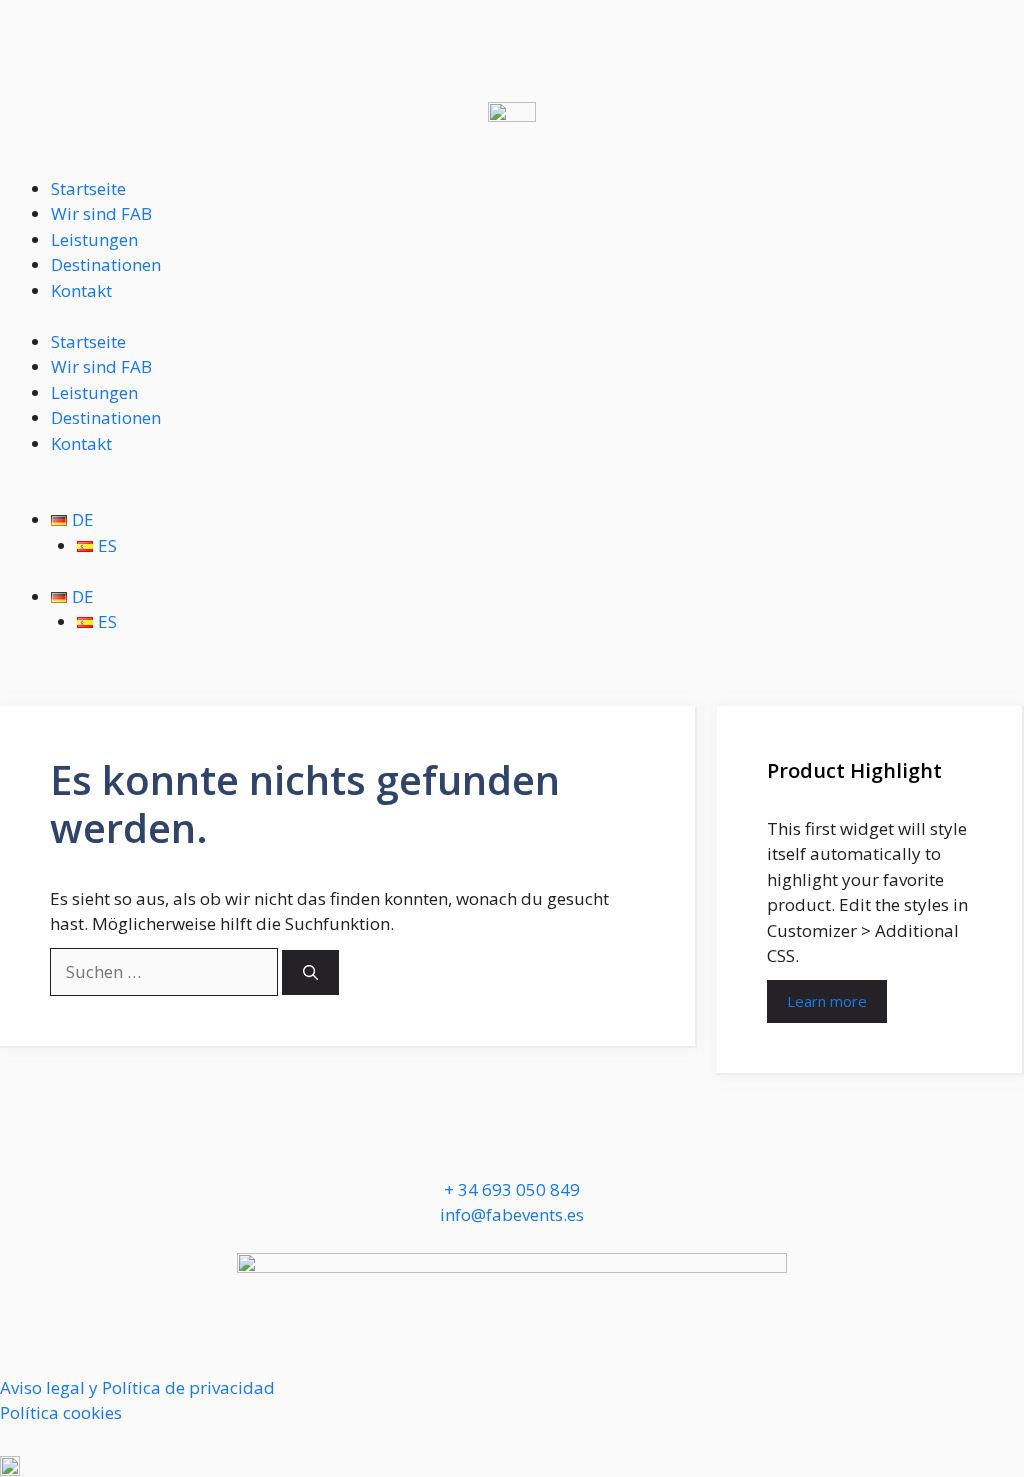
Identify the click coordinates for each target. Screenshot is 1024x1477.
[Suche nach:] (166, 971)
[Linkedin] (133, 1145)
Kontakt (81, 290)
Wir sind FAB (101, 213)
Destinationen (106, 264)
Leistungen (94, 239)
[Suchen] (310, 972)
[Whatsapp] (25, 1145)
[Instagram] (79, 1145)
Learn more (827, 1001)
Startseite (88, 188)
